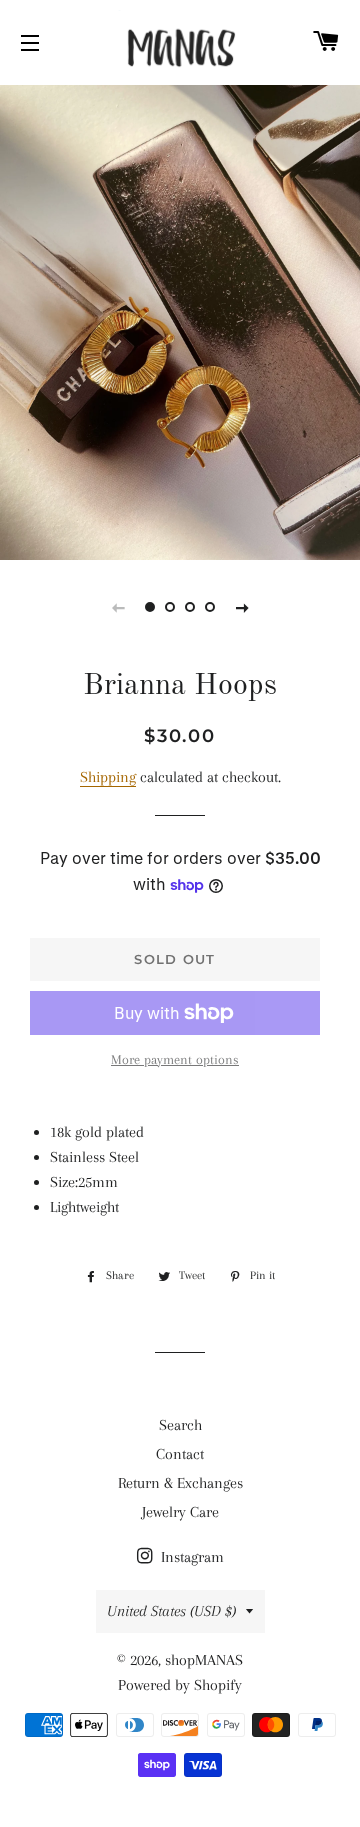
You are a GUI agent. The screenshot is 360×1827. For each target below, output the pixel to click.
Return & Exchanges (180, 1483)
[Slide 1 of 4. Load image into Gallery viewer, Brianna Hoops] (150, 607)
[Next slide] (242, 607)
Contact (180, 1454)
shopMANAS (204, 1660)
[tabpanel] (180, 320)
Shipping (108, 777)
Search (180, 1425)
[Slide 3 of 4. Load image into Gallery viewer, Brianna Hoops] (190, 607)
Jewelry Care (180, 1512)
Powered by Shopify (180, 1685)
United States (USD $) (171, 1611)
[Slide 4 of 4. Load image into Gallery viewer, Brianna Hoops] (210, 607)
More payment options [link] (175, 1059)
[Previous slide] (118, 607)
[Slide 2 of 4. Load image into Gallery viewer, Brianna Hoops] (170, 607)
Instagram (190, 1557)
